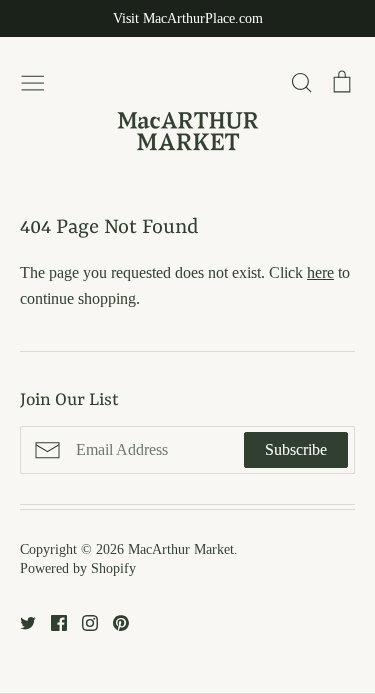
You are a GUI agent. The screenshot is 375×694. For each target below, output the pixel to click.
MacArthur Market (181, 549)
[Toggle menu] (33, 80)
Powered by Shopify (78, 568)
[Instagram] (82, 621)
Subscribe (296, 449)
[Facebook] (51, 621)
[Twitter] (20, 621)
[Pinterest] (113, 621)
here (320, 272)
